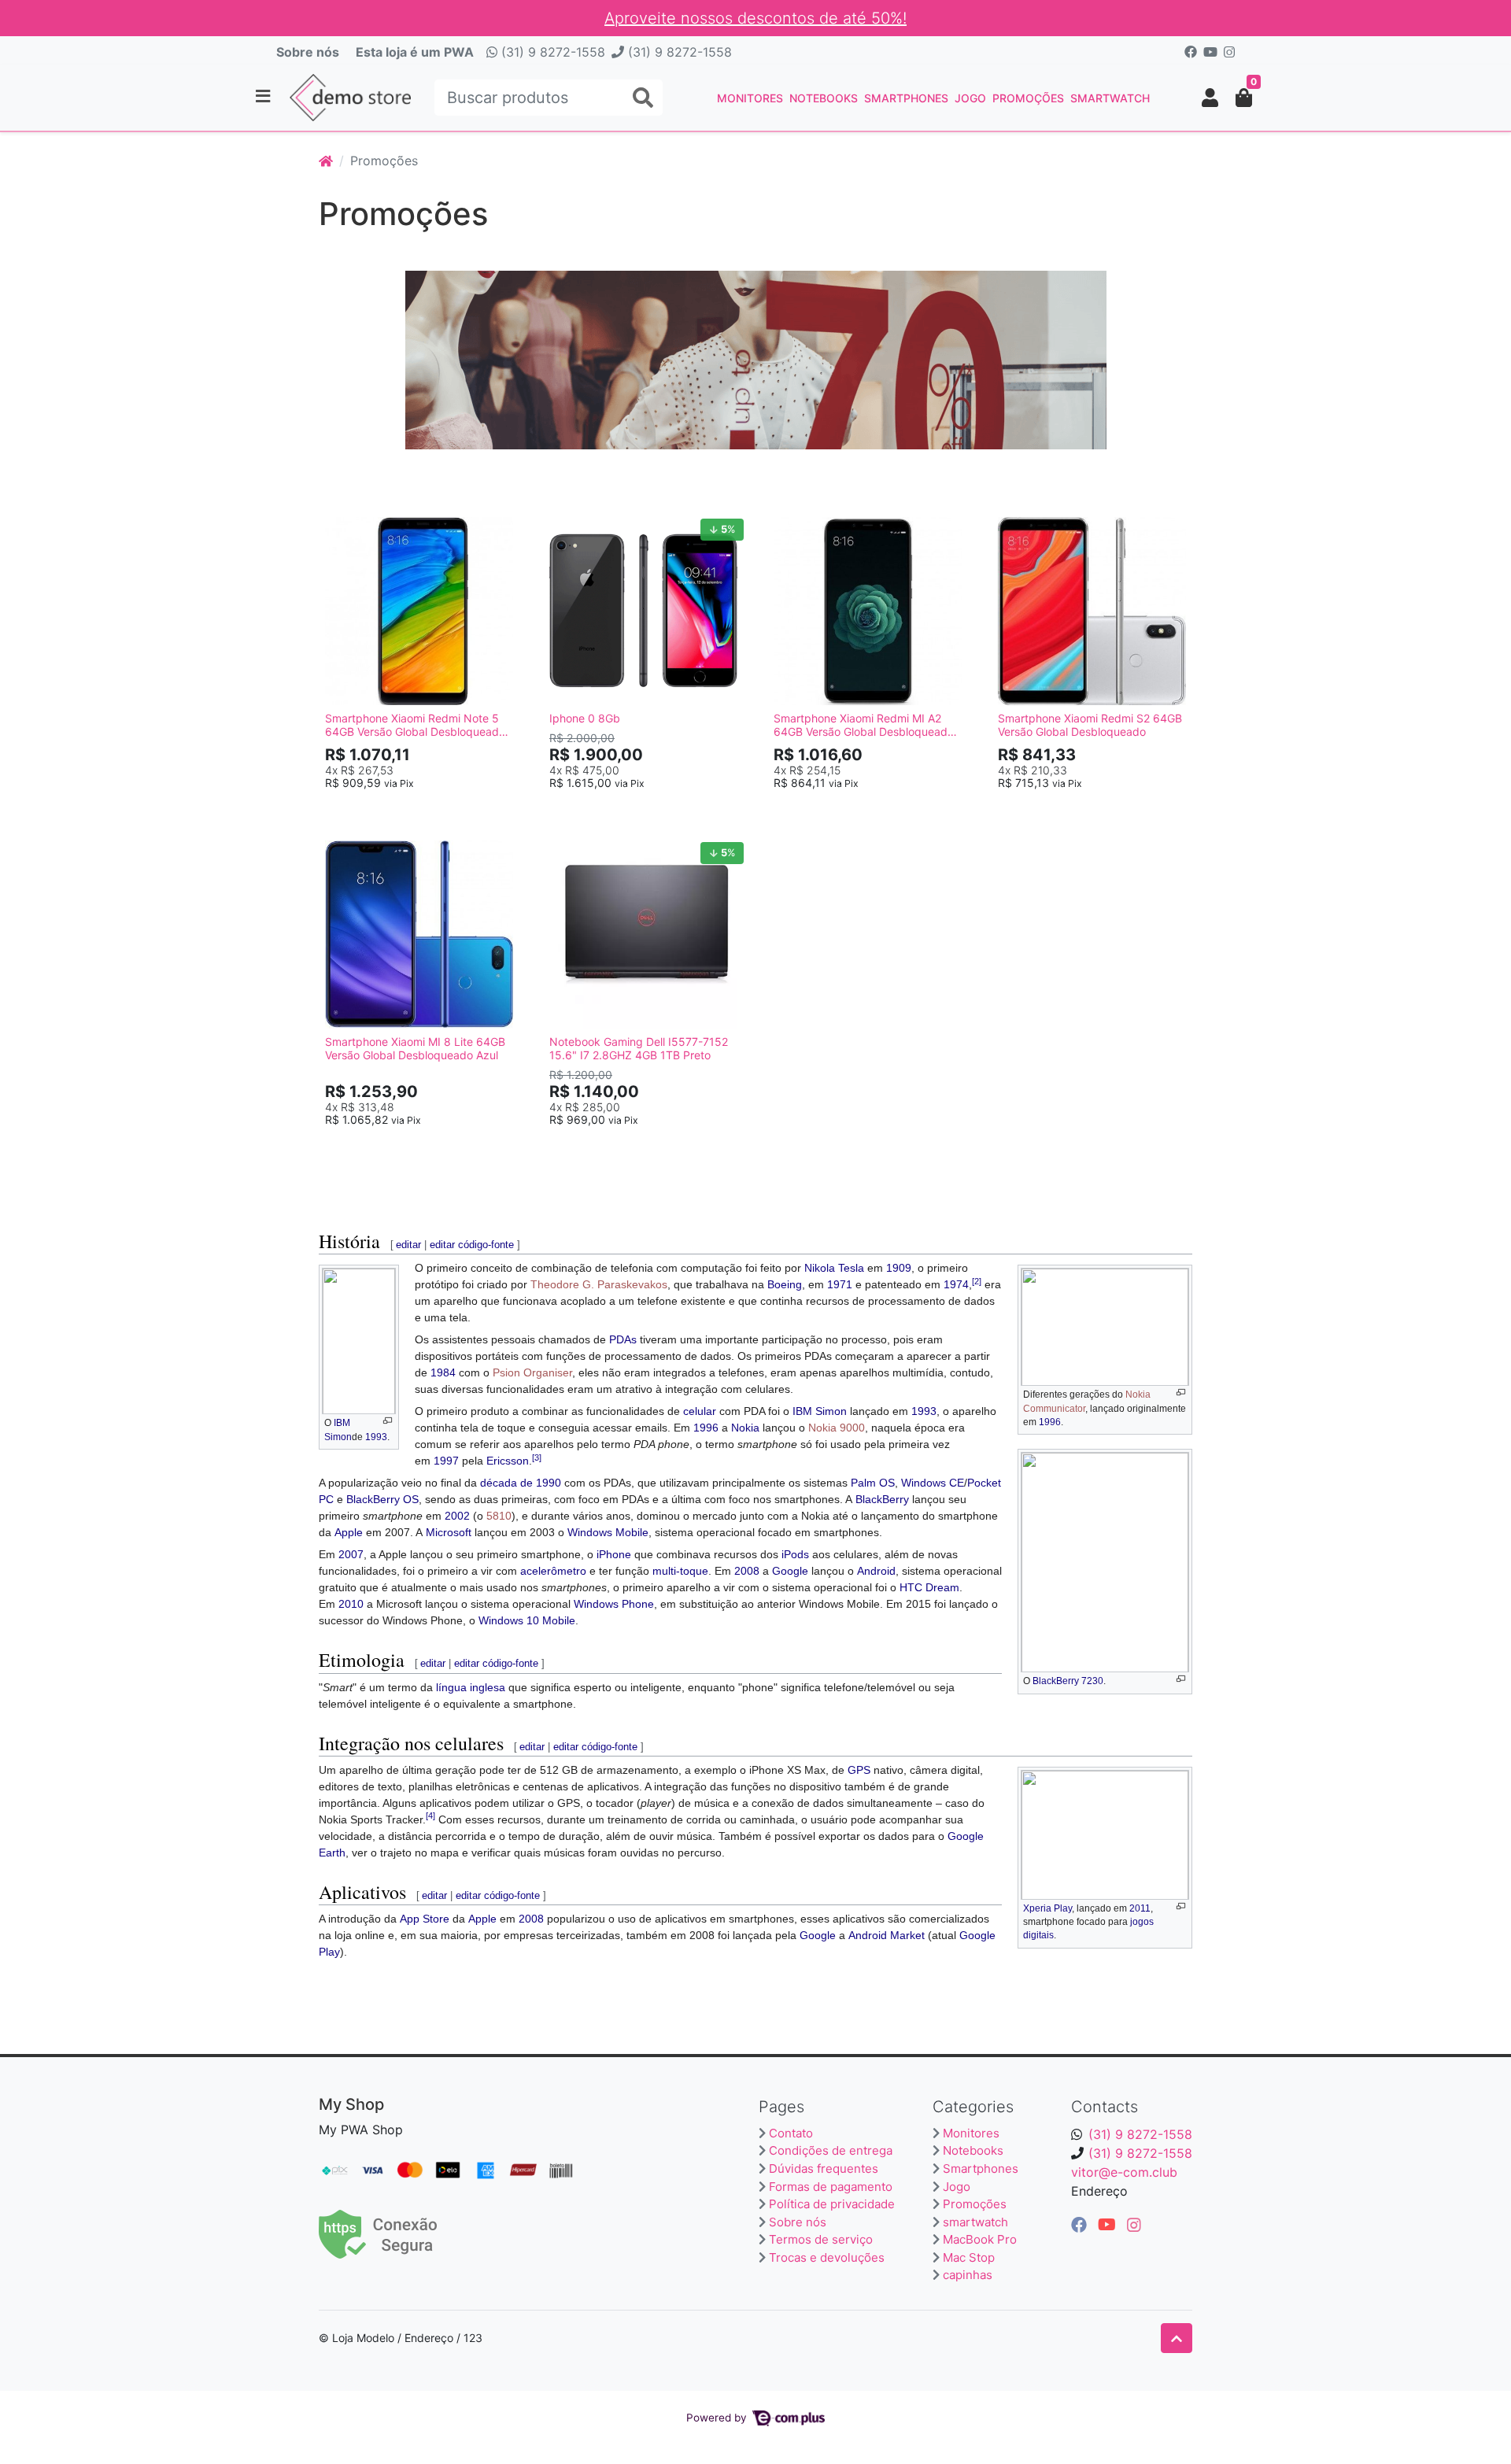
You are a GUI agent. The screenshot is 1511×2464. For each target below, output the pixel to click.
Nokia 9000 (837, 1428)
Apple (349, 1532)
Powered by (718, 2418)
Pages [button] (781, 2107)
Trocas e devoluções (827, 2257)
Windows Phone (614, 1604)
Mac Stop (969, 2257)
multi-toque (680, 1571)
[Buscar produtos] (643, 98)
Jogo (970, 98)
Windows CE (933, 1483)
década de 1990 (521, 1483)
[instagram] (1134, 2225)
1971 (840, 1284)
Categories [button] (973, 2107)
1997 (446, 1461)
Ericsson (508, 1461)
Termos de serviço (821, 2239)
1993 (376, 1437)
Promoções (1028, 98)
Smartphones (906, 98)
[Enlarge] (388, 1421)
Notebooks (824, 98)
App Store (425, 1919)
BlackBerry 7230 (1068, 1681)
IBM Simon (820, 1411)
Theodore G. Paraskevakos (599, 1284)
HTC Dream (929, 1587)
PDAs (623, 1339)
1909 (899, 1268)
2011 (1140, 1908)
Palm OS (873, 1483)
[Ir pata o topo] (1177, 2338)
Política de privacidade (832, 2204)
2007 (351, 1554)
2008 (747, 1571)
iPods (795, 1554)
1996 (1050, 1422)
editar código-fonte (472, 1245)
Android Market (887, 1935)
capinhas (968, 2275)
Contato (791, 2133)
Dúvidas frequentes (824, 2168)
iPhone (614, 1554)
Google (790, 1571)
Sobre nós (308, 52)
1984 (443, 1372)
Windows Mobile (608, 1532)
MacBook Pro (980, 2239)
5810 (499, 1516)
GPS (859, 1770)
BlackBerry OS (382, 1499)
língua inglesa (471, 1687)
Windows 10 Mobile (527, 1620)
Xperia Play (1047, 1908)
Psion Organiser (532, 1372)
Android (876, 1571)
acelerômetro (553, 1571)
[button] (1210, 98)
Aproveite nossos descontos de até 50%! (755, 18)
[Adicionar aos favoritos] (345, 526)
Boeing (785, 1284)
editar (408, 1245)
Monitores (750, 98)
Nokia (745, 1428)
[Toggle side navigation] (264, 97)
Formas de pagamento (831, 2187)
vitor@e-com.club (1124, 2172)
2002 (457, 1516)
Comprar (427, 808)
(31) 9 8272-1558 (551, 52)
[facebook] (1081, 2225)
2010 (351, 1604)
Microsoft (449, 1532)
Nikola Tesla (834, 1268)
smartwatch (1110, 98)
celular (700, 1411)
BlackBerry (882, 1499)
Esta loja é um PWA (415, 52)
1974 (956, 1284)
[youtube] (1109, 2225)
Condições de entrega (831, 2150)
